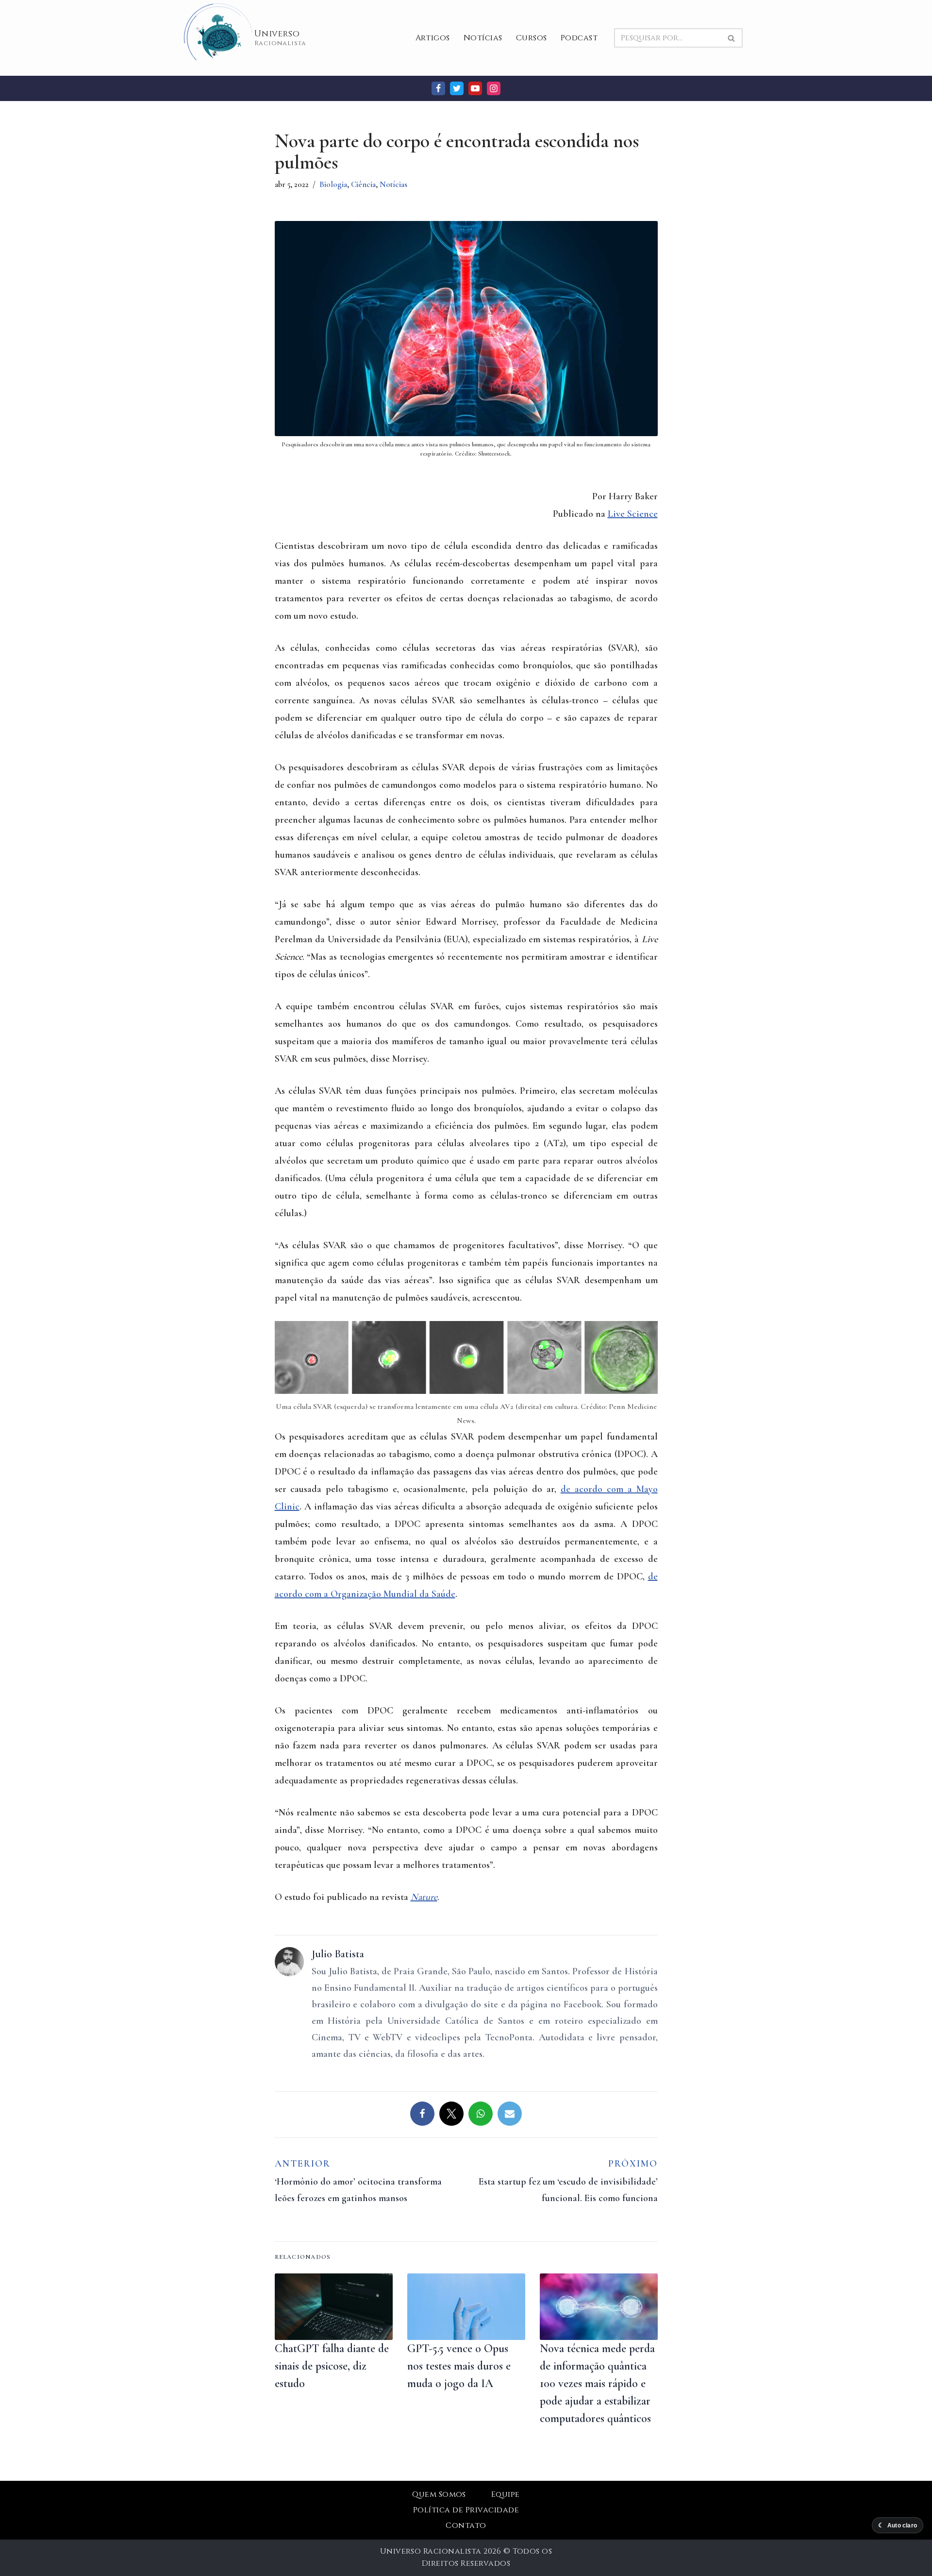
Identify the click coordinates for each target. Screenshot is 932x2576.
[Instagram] (494, 88)
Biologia (333, 184)
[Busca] (732, 38)
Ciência (363, 184)
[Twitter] (457, 88)
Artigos (433, 38)
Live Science (633, 514)
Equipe (506, 2494)
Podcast (579, 38)
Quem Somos (439, 2494)
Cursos (532, 38)
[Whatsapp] (481, 2114)
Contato (466, 2525)
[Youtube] (475, 88)
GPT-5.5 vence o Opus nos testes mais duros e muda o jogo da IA (459, 2366)
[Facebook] (438, 88)
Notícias (483, 38)
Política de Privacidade (466, 2510)
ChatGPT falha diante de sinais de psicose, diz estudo (332, 2366)
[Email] (510, 2114)
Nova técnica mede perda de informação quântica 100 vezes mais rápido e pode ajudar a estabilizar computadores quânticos (597, 2383)
